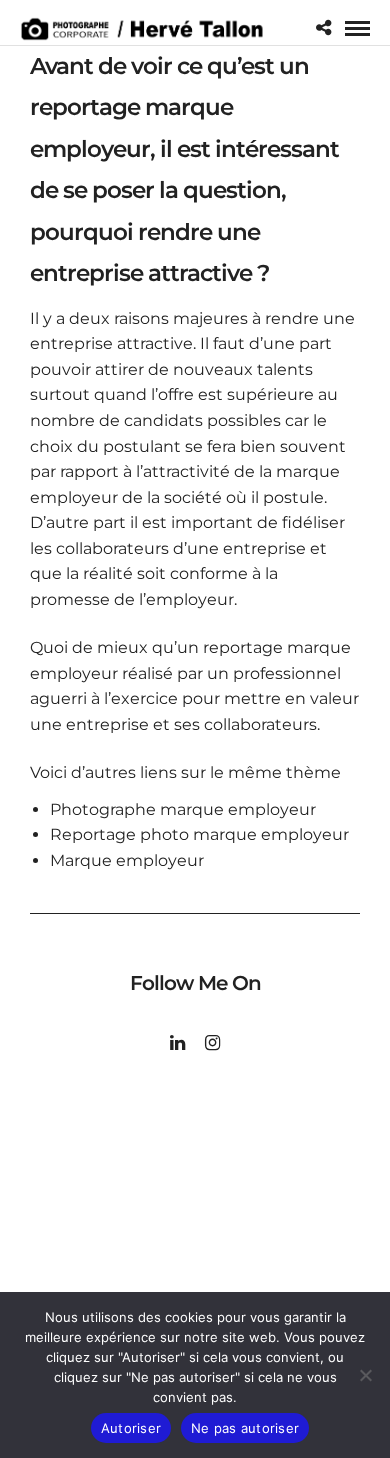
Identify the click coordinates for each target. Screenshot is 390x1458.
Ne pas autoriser (245, 1428)
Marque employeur (127, 860)
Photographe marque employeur (183, 809)
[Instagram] (212, 1043)
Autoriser (131, 1428)
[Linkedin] (177, 1043)
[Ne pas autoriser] (365, 1375)
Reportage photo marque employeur (199, 834)
